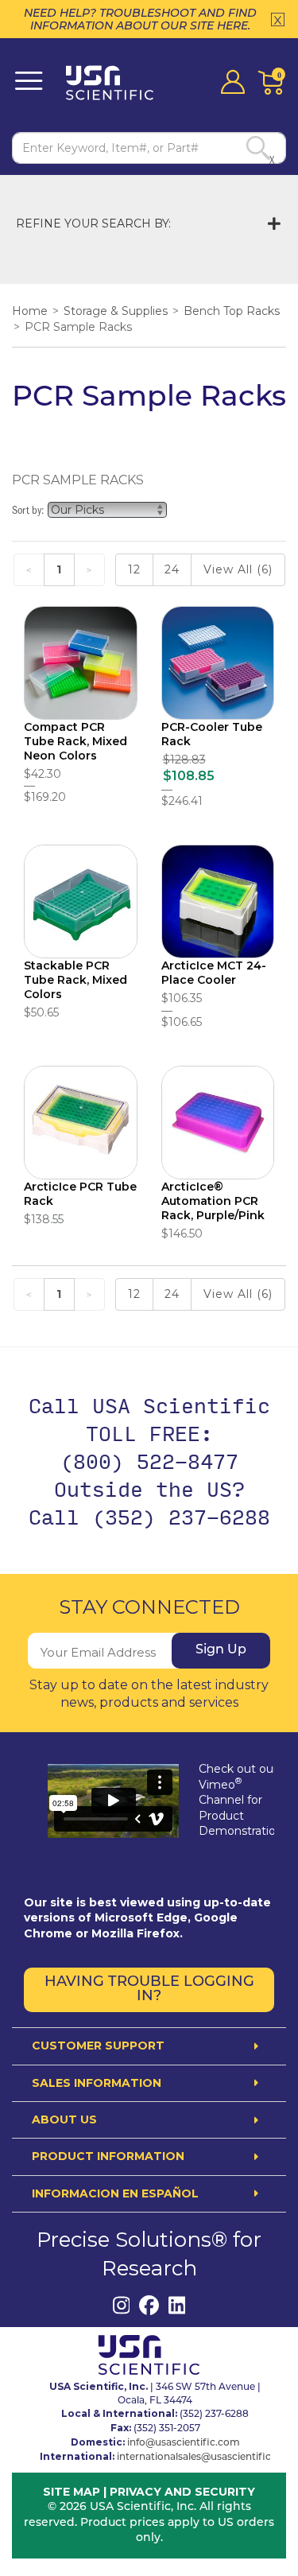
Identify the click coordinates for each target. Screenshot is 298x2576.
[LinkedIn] (177, 2305)
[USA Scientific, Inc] (114, 83)
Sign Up (221, 1650)
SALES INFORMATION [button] (97, 2083)
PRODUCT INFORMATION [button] (108, 2156)
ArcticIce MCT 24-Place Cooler (214, 973)
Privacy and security (182, 2492)
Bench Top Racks (232, 311)
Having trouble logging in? (149, 1990)
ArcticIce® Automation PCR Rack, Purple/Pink (213, 1201)
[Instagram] (121, 2305)
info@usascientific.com (184, 2443)
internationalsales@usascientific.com (206, 2457)
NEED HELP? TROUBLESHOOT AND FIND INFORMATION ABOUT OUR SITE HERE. (140, 19)
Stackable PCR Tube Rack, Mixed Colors (75, 980)
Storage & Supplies (116, 311)
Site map (72, 2492)
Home (30, 311)
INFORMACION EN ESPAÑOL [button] (115, 2194)
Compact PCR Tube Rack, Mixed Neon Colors (75, 741)
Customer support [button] (98, 2046)
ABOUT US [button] (64, 2120)
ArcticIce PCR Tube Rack (80, 1194)
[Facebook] (149, 2305)
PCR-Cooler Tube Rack (212, 734)
